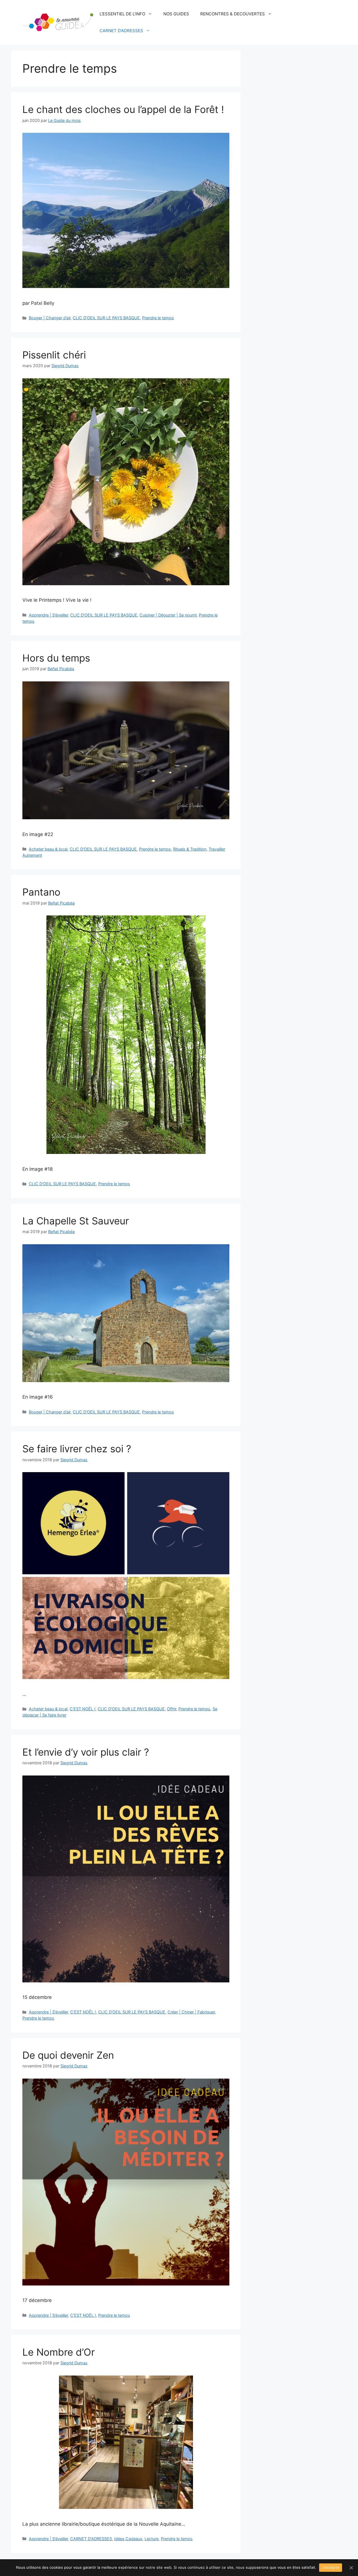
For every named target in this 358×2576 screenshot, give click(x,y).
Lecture (152, 2539)
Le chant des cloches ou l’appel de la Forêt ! (123, 109)
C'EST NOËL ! (83, 1709)
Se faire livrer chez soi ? (77, 1449)
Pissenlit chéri (54, 355)
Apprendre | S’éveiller (48, 615)
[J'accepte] (351, 2568)
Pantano (41, 892)
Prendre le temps (158, 318)
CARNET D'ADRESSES (91, 2539)
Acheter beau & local (48, 849)
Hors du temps (56, 658)
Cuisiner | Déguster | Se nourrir (168, 615)
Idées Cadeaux (128, 2539)
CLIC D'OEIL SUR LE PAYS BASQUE (106, 318)
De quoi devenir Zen (68, 2055)
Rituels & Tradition (190, 849)
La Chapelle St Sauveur (76, 1221)
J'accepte (331, 2567)
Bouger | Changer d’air (50, 318)
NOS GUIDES (176, 14)
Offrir (172, 1709)
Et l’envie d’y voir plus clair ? (86, 1752)
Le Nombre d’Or (59, 2352)
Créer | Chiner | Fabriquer (191, 2012)
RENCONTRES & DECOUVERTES (233, 14)
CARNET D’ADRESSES (121, 31)
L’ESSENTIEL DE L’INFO (122, 14)
